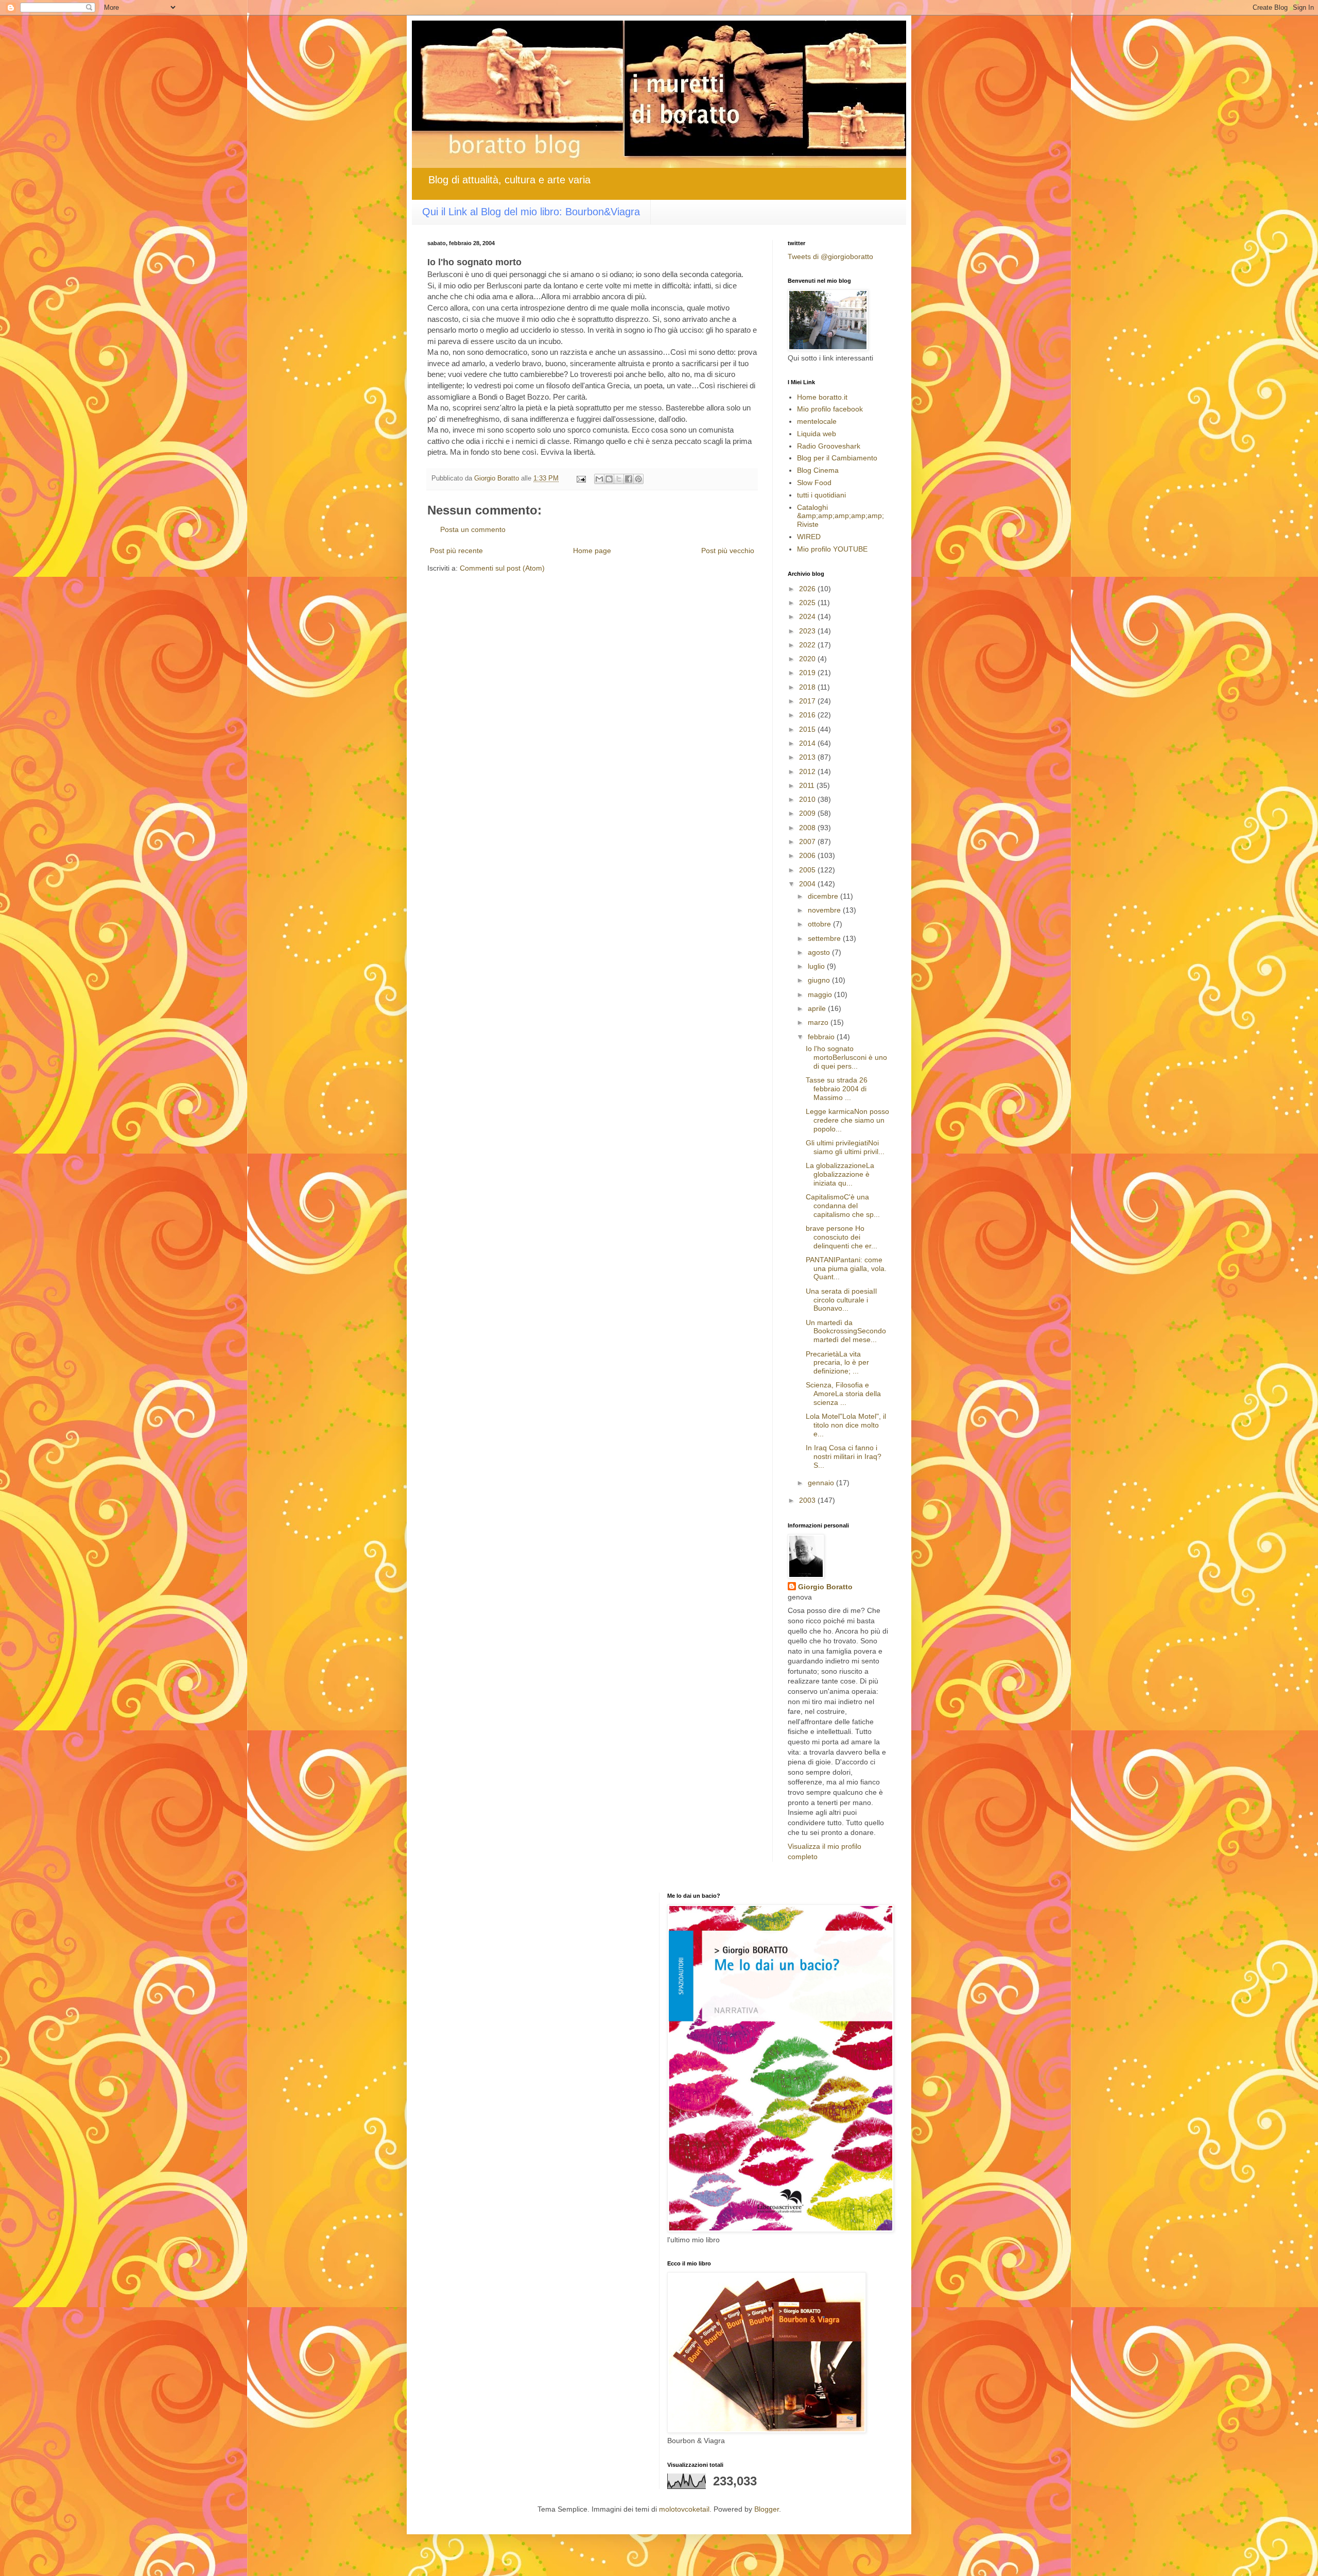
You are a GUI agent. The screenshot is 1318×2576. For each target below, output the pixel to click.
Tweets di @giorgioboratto (830, 256)
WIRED (809, 537)
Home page (592, 551)
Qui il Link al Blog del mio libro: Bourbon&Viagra (531, 212)
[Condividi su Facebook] (629, 479)
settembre (825, 938)
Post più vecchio (728, 551)
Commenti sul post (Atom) (502, 568)
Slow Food (814, 483)
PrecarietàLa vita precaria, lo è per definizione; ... (837, 1363)
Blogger (767, 2509)
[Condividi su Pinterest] (638, 479)
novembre (825, 910)
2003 (808, 1500)
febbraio (822, 1037)
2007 (808, 842)
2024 (808, 616)
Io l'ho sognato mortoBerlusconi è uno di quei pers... (846, 1057)
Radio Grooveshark (829, 446)
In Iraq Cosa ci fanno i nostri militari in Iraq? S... (844, 1456)
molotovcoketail (684, 2509)
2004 (808, 884)
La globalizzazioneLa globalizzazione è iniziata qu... (840, 1174)
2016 (808, 715)
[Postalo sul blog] (609, 479)
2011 (808, 785)
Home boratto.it (822, 397)
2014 (808, 743)
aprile (818, 1008)
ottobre (820, 924)
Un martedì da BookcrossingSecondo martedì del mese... (846, 1331)
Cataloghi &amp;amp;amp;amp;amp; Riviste (840, 516)
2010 (808, 799)
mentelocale (817, 421)
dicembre (824, 896)
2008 (808, 828)
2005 (808, 870)
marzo (819, 1022)
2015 (808, 729)
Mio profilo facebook (830, 409)
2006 (808, 855)
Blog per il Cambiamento (837, 458)
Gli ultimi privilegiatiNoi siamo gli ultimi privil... (845, 1147)
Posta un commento (473, 529)
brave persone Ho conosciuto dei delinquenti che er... (842, 1237)
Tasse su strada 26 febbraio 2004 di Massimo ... (837, 1089)
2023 (808, 631)
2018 (808, 687)
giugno (820, 980)
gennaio (822, 1483)
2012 (808, 771)
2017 (808, 701)
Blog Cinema (818, 470)
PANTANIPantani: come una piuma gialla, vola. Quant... (846, 1268)
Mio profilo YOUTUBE (832, 549)
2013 (808, 757)
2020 (808, 659)
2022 (808, 645)
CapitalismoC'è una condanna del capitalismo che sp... (843, 1206)
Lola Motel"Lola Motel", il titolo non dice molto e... (846, 1425)
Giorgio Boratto (825, 1587)
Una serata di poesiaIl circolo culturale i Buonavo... (841, 1300)
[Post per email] (581, 478)
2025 (808, 603)
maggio (821, 994)
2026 (808, 589)
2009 (808, 813)
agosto (820, 952)
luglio (817, 966)
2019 (808, 673)
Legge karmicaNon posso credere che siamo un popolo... (847, 1120)
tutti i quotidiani (821, 495)
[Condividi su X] (619, 479)
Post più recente (456, 551)
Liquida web (817, 434)
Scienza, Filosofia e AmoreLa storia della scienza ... (843, 1394)
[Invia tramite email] (599, 479)
